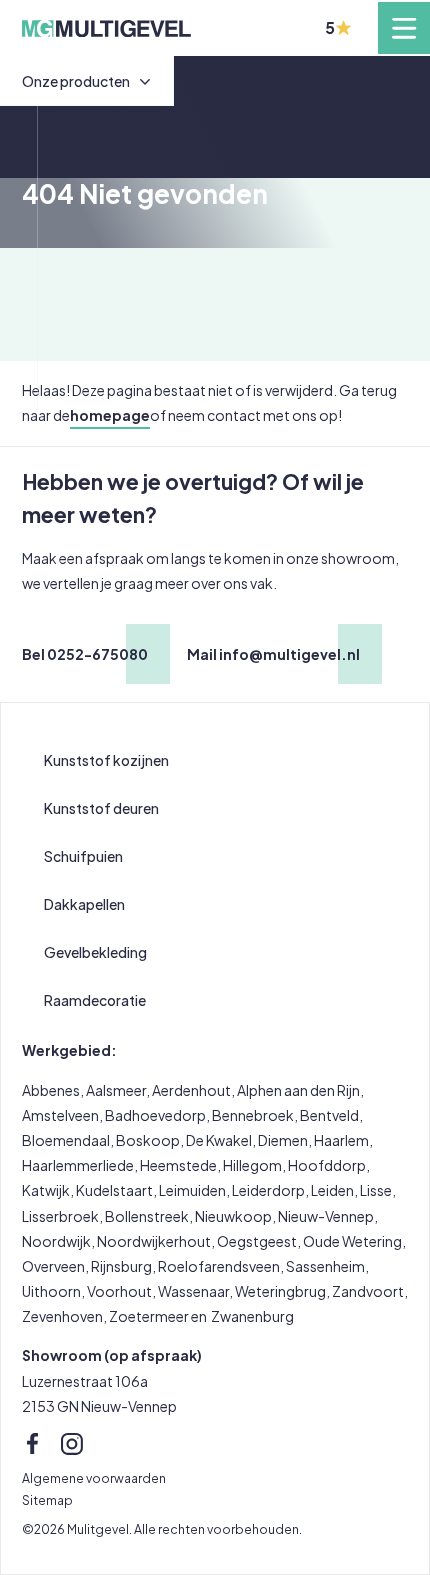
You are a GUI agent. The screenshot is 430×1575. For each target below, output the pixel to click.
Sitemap (47, 1500)
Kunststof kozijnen (106, 760)
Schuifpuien (83, 856)
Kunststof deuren (101, 808)
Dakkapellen (84, 904)
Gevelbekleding (95, 952)
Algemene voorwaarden (94, 1478)
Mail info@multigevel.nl (273, 654)
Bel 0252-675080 (85, 654)
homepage (110, 415)
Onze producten (76, 81)
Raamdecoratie (95, 1000)
